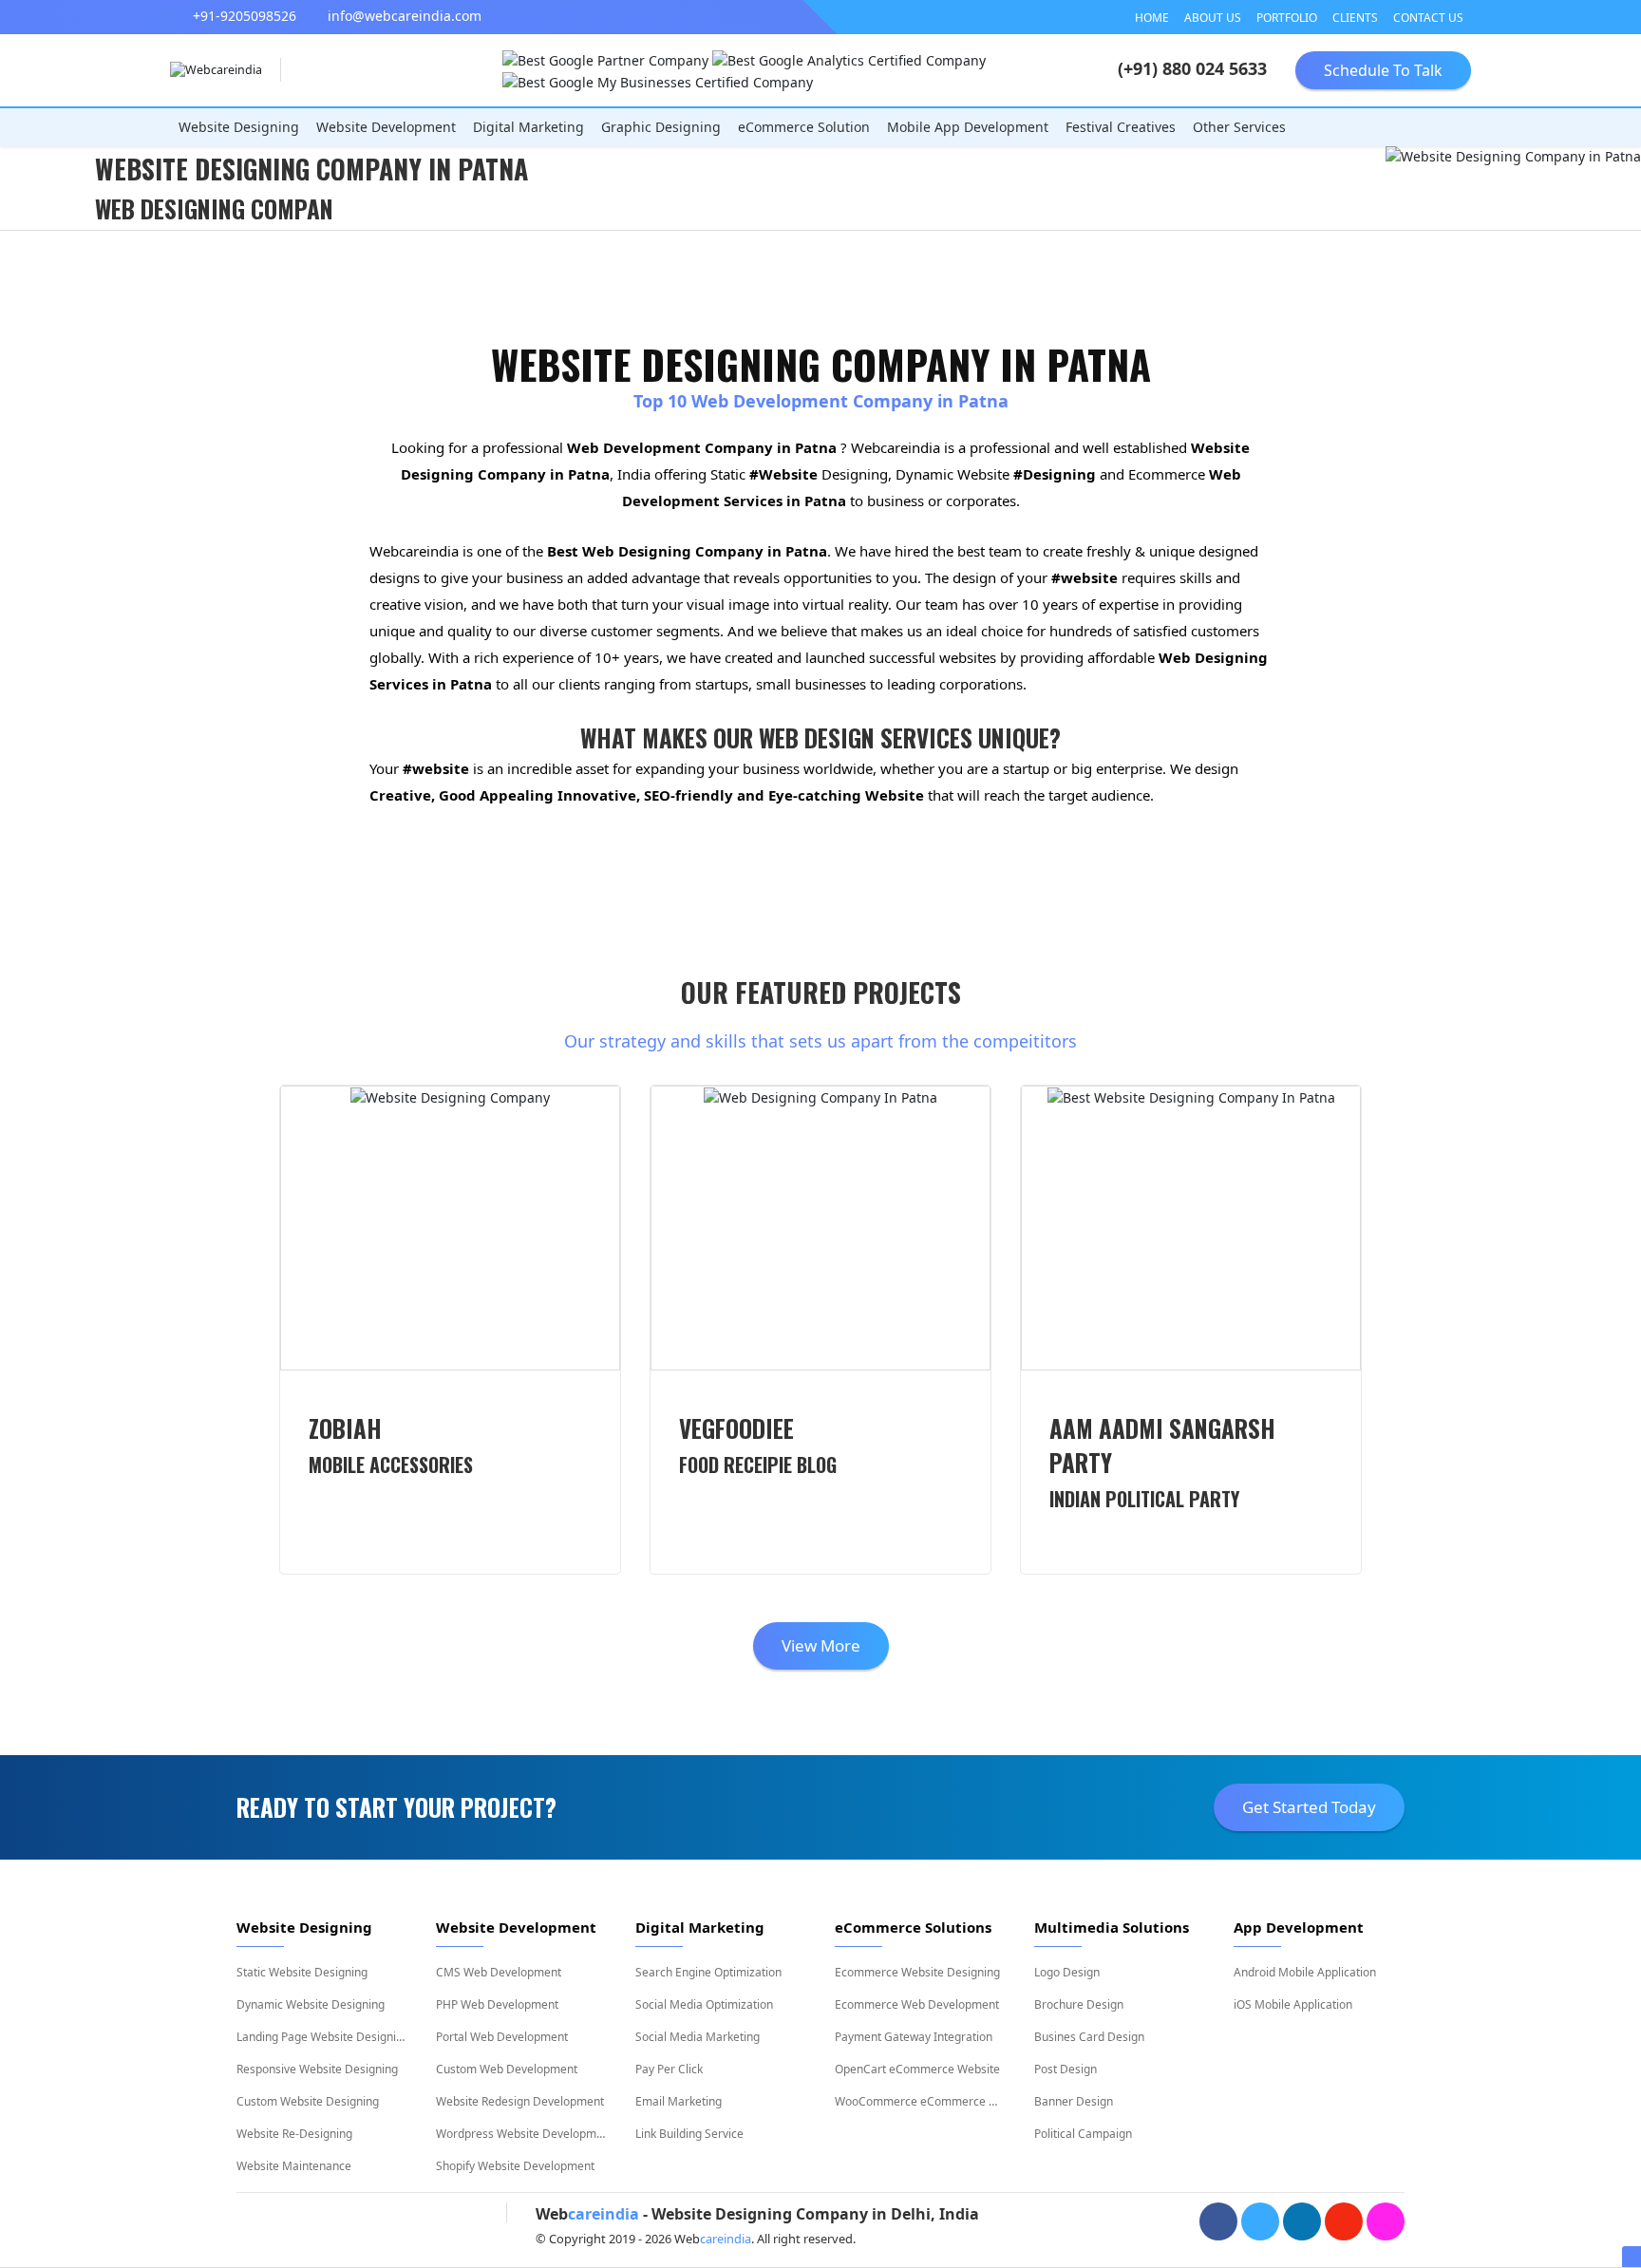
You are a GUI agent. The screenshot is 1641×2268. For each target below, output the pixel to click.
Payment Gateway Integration (914, 2037)
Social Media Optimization (704, 2004)
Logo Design (1067, 1972)
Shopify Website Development (515, 2166)
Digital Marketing (528, 127)
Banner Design (1074, 2101)
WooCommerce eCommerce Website (920, 2101)
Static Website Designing (302, 1972)
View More (821, 1645)
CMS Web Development (499, 1972)
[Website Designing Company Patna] (450, 1228)
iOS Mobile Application (1293, 2004)
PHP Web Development (497, 2004)
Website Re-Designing (294, 2134)
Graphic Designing (661, 127)
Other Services (1239, 127)
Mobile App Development (968, 127)
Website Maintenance (294, 2166)
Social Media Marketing (698, 2037)
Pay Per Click (669, 2069)
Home (1152, 18)
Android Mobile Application (1305, 1972)
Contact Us (1428, 18)
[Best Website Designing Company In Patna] (1191, 1228)
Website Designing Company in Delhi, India (815, 2214)
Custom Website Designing (308, 2101)
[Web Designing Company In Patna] (820, 1228)
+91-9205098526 (243, 16)
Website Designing (239, 127)
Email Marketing (679, 2101)
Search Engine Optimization (708, 1972)
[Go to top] (820, 2254)
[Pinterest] (1344, 2221)
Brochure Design (1079, 2004)
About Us (1213, 18)
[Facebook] (1218, 2221)
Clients (1355, 18)
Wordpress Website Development (521, 2134)
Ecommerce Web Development (917, 2004)
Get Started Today (1309, 1807)
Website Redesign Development (520, 2101)
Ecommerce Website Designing (917, 1972)
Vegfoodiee (758, 1445)
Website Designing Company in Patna (311, 169)
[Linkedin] (1302, 2221)
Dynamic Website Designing (311, 2004)
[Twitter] (1260, 2221)
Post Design (1066, 2069)
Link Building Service (689, 2134)
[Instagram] (1386, 2221)
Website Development (386, 127)
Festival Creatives (1121, 127)
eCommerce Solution (804, 127)
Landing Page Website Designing (322, 2037)
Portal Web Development (502, 2037)
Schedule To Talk (1383, 70)
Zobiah (391, 1445)
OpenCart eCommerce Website (917, 2069)
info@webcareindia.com (403, 16)
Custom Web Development (507, 2069)
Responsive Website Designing (317, 2069)
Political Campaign (1083, 2134)
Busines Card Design (1089, 2037)
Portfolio (1287, 18)
